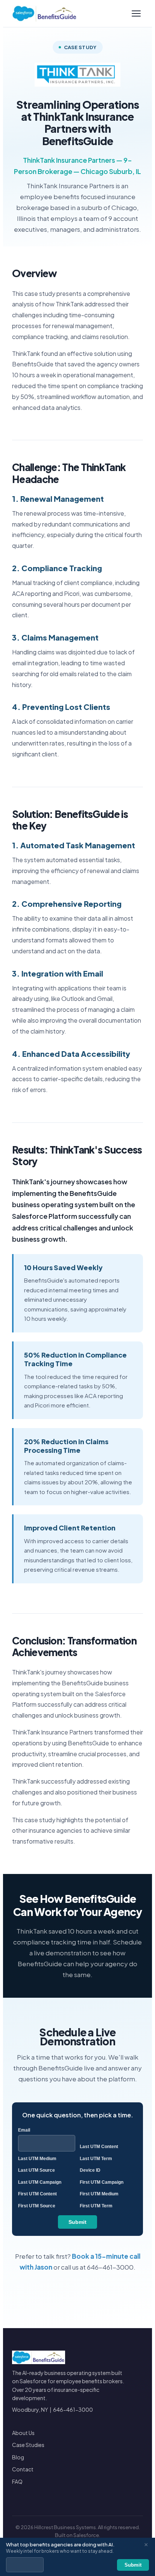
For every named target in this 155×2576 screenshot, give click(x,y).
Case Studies (28, 2445)
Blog (18, 2457)
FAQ (17, 2481)
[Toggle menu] (136, 14)
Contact (23, 2469)
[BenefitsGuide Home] (45, 14)
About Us (23, 2433)
